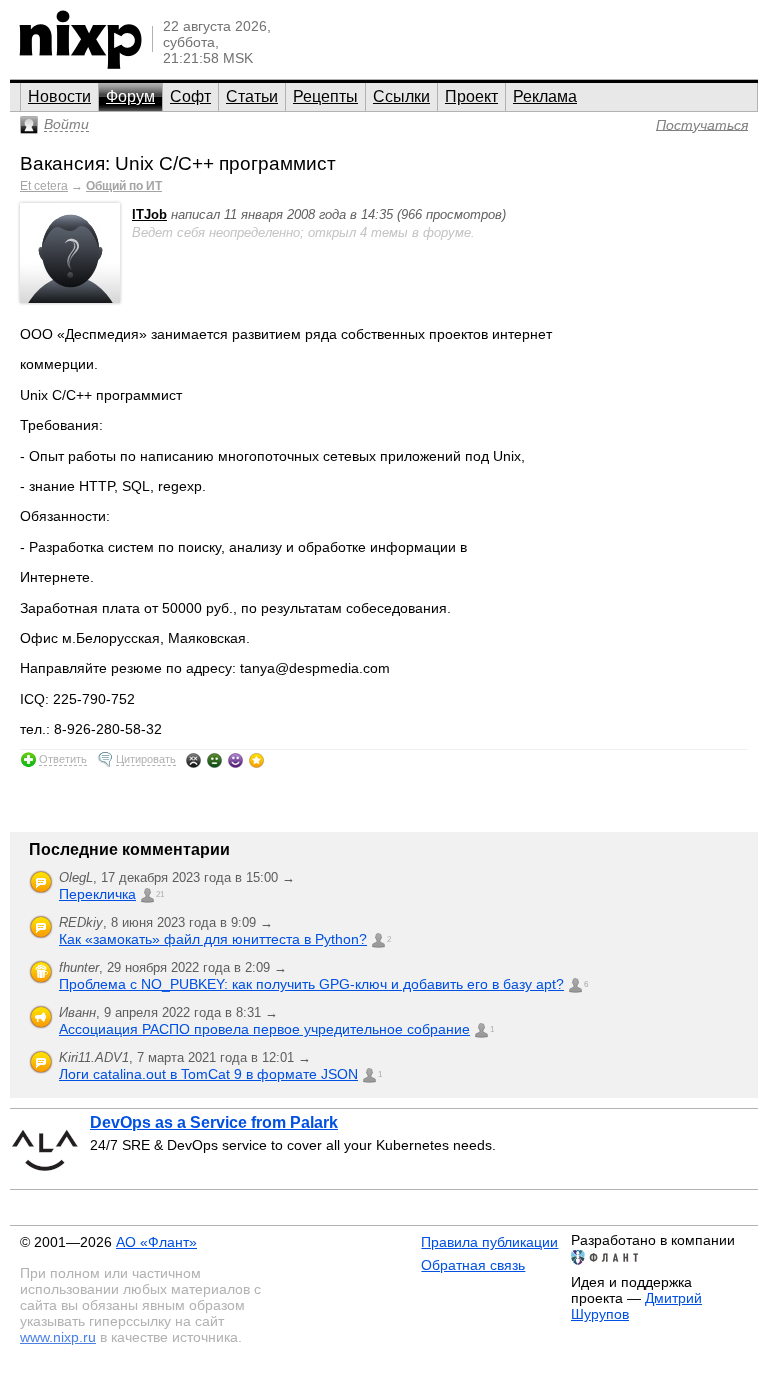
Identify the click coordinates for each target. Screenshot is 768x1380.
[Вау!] (256, 760)
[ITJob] (70, 298)
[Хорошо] (235, 760)
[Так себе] (214, 760)
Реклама (545, 96)
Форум (130, 96)
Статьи (252, 96)
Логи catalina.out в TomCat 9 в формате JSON (208, 1074)
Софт (190, 96)
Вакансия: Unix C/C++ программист (178, 163)
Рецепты (325, 96)
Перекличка (97, 894)
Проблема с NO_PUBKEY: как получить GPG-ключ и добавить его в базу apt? (311, 984)
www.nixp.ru (58, 1337)
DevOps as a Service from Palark (214, 1122)
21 (160, 894)
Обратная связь (473, 1265)
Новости (59, 96)
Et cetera (44, 186)
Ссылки (401, 96)
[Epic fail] (193, 760)
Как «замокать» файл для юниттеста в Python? (213, 939)
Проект (471, 96)
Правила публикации (489, 1242)
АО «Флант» (156, 1242)
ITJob (149, 214)
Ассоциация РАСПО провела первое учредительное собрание (264, 1029)
